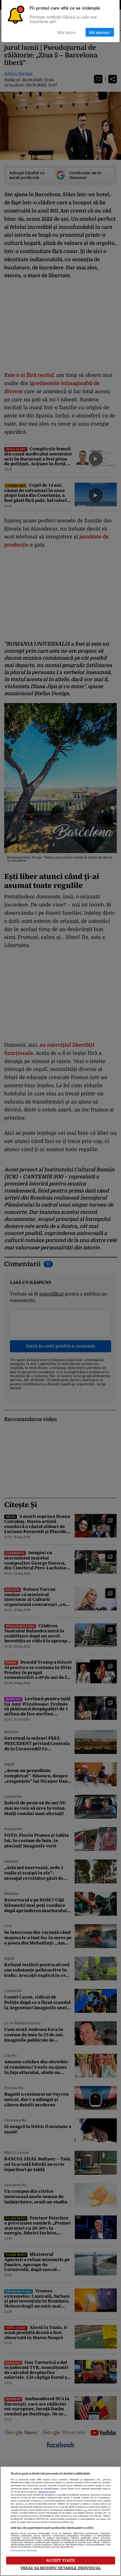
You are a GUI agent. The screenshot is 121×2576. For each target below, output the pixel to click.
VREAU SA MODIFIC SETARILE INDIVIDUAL (60, 2568)
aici (86, 2510)
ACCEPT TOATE (61, 2560)
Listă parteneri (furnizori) (24, 2551)
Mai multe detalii (47, 2492)
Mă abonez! (100, 32)
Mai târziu (66, 32)
